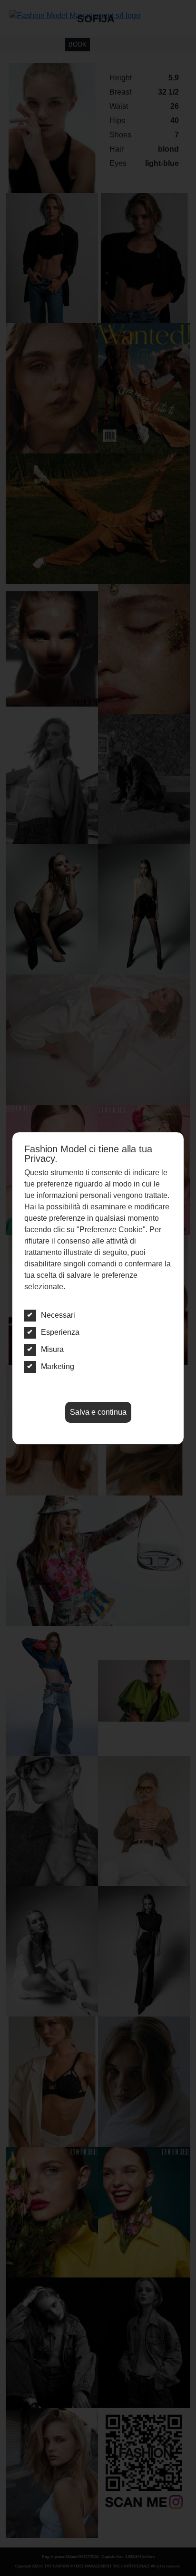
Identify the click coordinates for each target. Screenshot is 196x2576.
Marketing (58, 1366)
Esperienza (60, 1332)
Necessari (58, 1315)
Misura (52, 1349)
